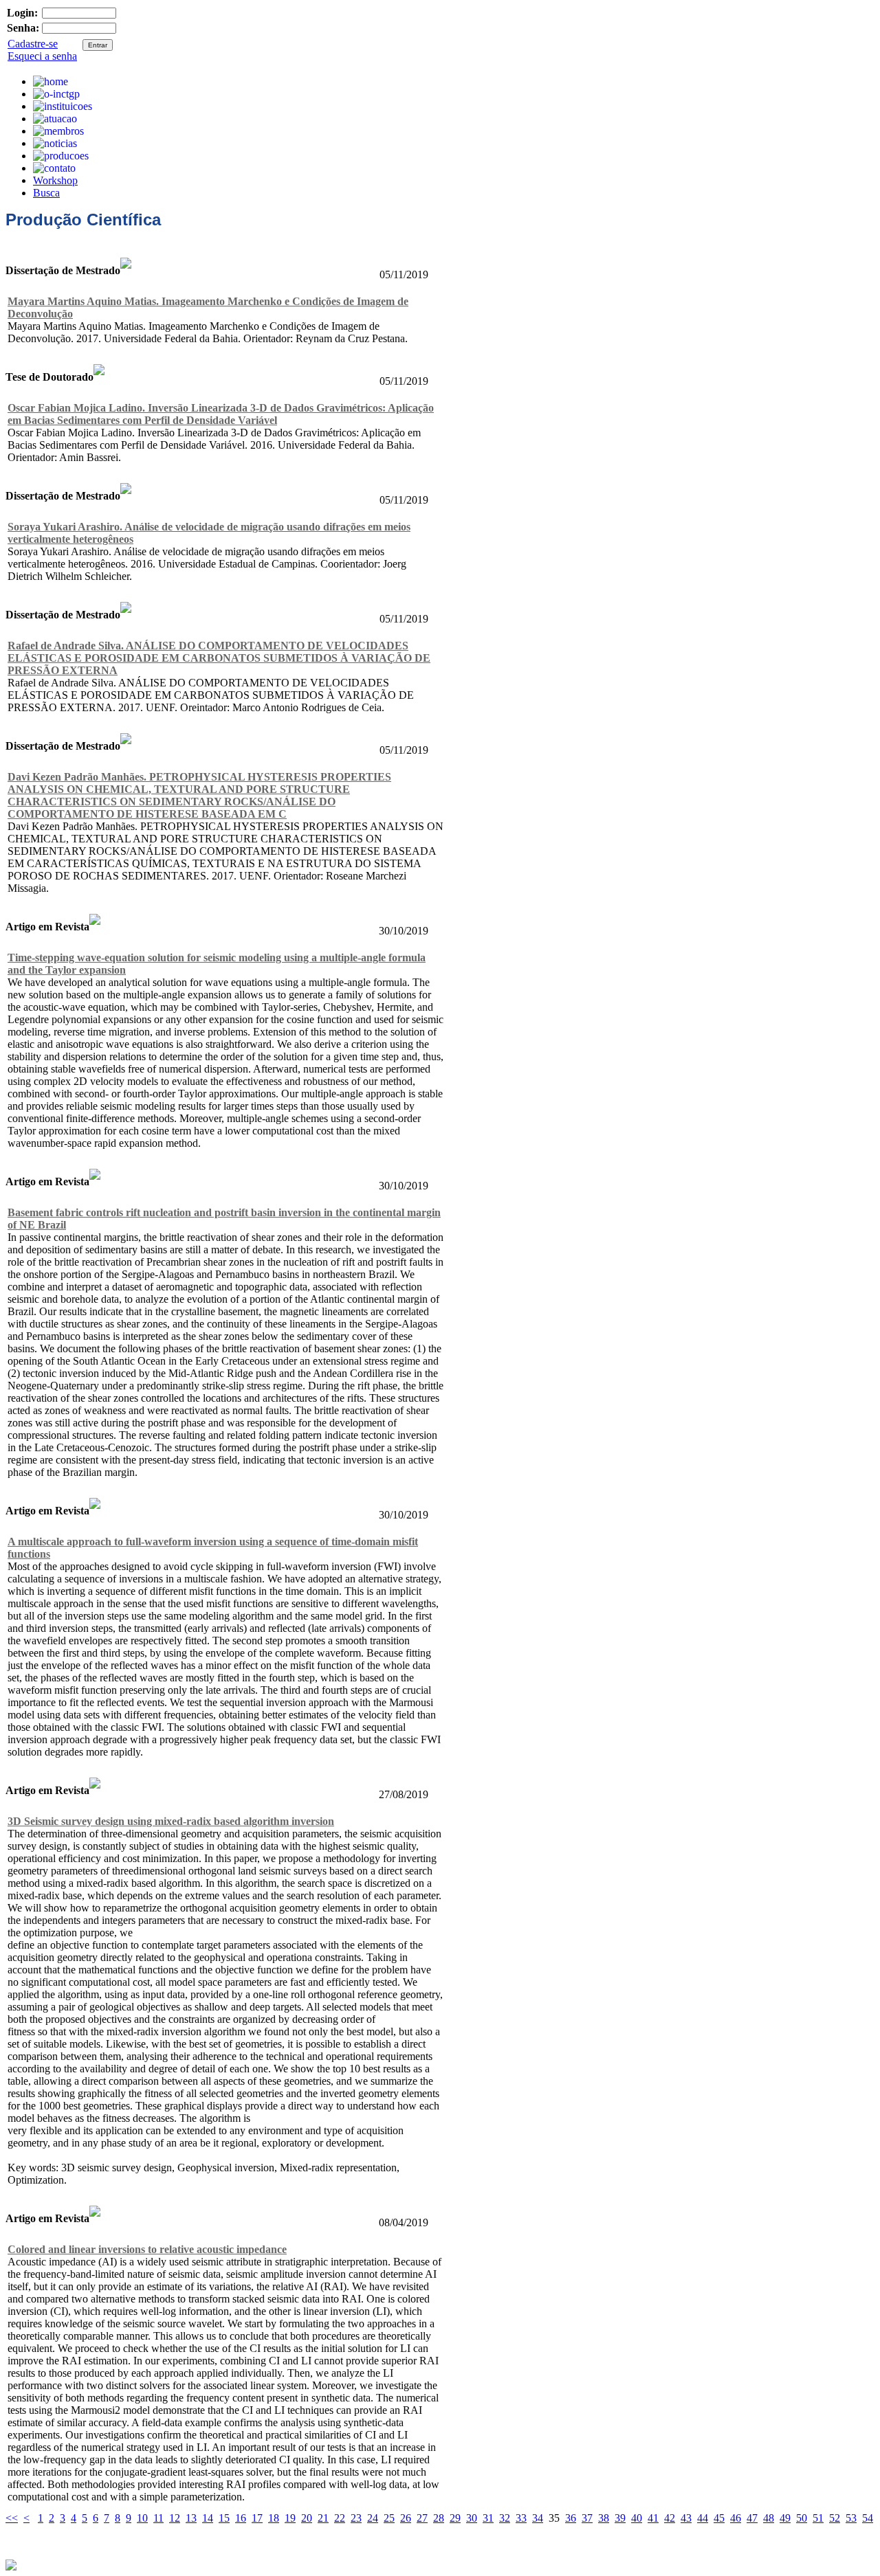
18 (274, 2518)
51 (818, 2518)
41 (653, 2518)
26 (406, 2518)
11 (158, 2518)
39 (620, 2518)
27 (422, 2518)
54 (868, 2518)
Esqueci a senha (42, 56)
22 (340, 2518)
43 (686, 2518)
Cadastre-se (33, 44)
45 (719, 2518)
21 (323, 2518)
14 (208, 2518)
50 (802, 2518)
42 (670, 2518)
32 (505, 2518)
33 (521, 2518)
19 (290, 2518)
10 (142, 2518)
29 (455, 2518)
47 (752, 2518)
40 (637, 2518)
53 (851, 2518)
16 (241, 2518)
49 (785, 2518)
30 (472, 2518)
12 (175, 2518)
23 (356, 2518)
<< (12, 2518)
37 (587, 2518)
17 (257, 2518)
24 (373, 2518)
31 (488, 2518)
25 (389, 2518)
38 (604, 2518)
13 (191, 2518)
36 (571, 2518)
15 (224, 2518)
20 (307, 2518)
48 (769, 2518)
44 (703, 2518)
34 (538, 2518)
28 (439, 2518)
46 (736, 2518)
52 (835, 2518)
